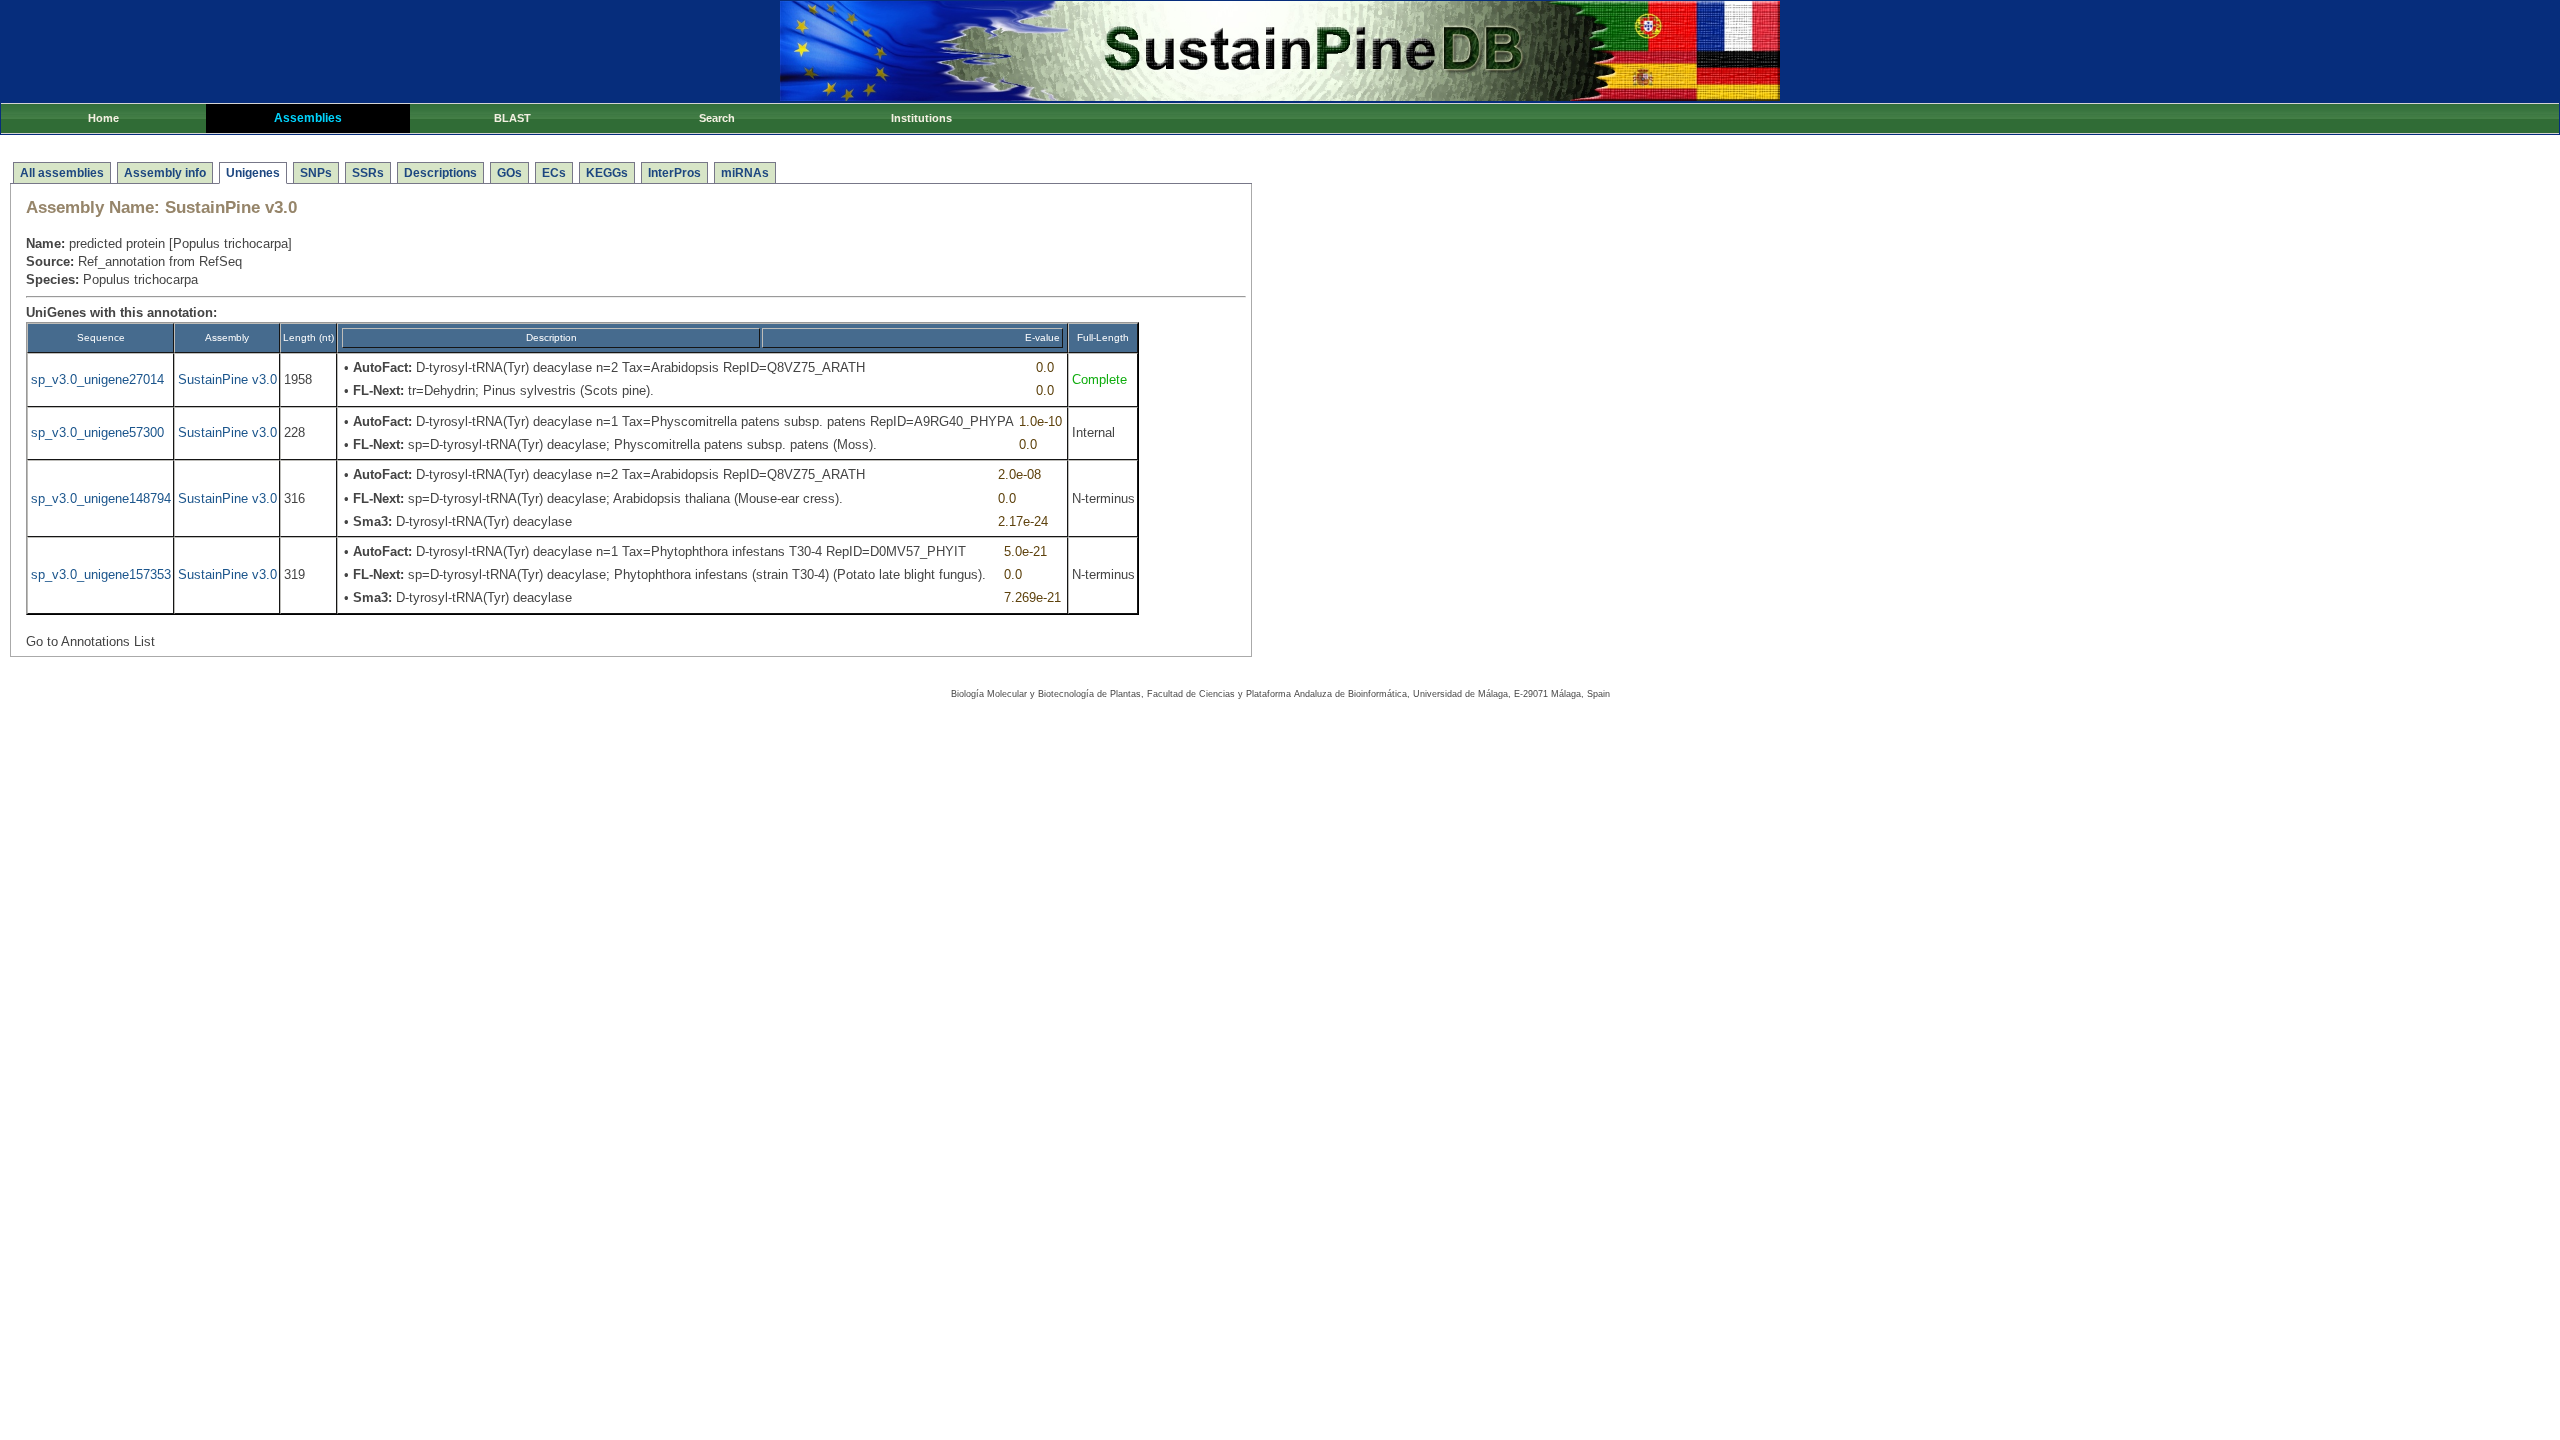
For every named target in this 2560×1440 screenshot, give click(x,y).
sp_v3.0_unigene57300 (97, 432)
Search (717, 118)
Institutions (921, 118)
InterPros (674, 173)
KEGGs (607, 173)
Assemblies (308, 118)
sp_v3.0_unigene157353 (101, 574)
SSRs (368, 173)
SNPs (316, 173)
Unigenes (253, 173)
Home (103, 118)
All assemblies (62, 173)
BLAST (512, 118)
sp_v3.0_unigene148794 (101, 498)
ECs (554, 173)
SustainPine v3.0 (227, 379)
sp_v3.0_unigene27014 (97, 379)
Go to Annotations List (90, 641)
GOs (509, 173)
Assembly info (165, 173)
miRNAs (745, 173)
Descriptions (440, 173)
